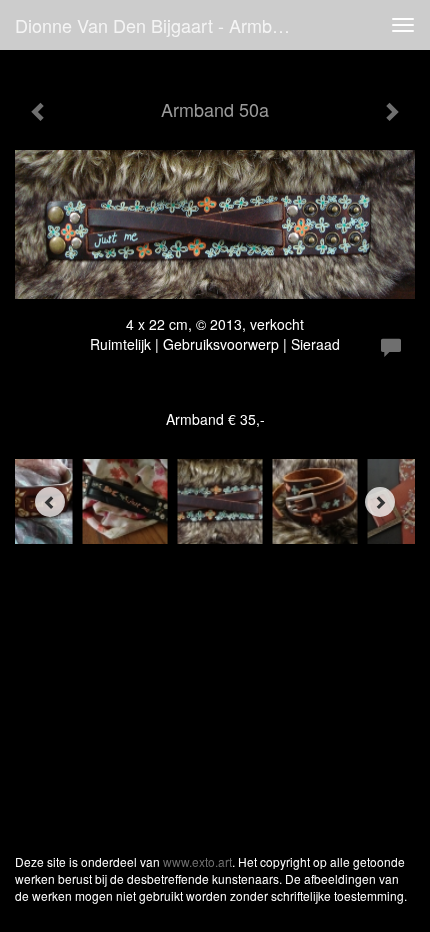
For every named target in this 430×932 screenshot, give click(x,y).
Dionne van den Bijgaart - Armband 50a (163, 25)
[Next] (380, 502)
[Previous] (50, 502)
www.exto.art (197, 861)
